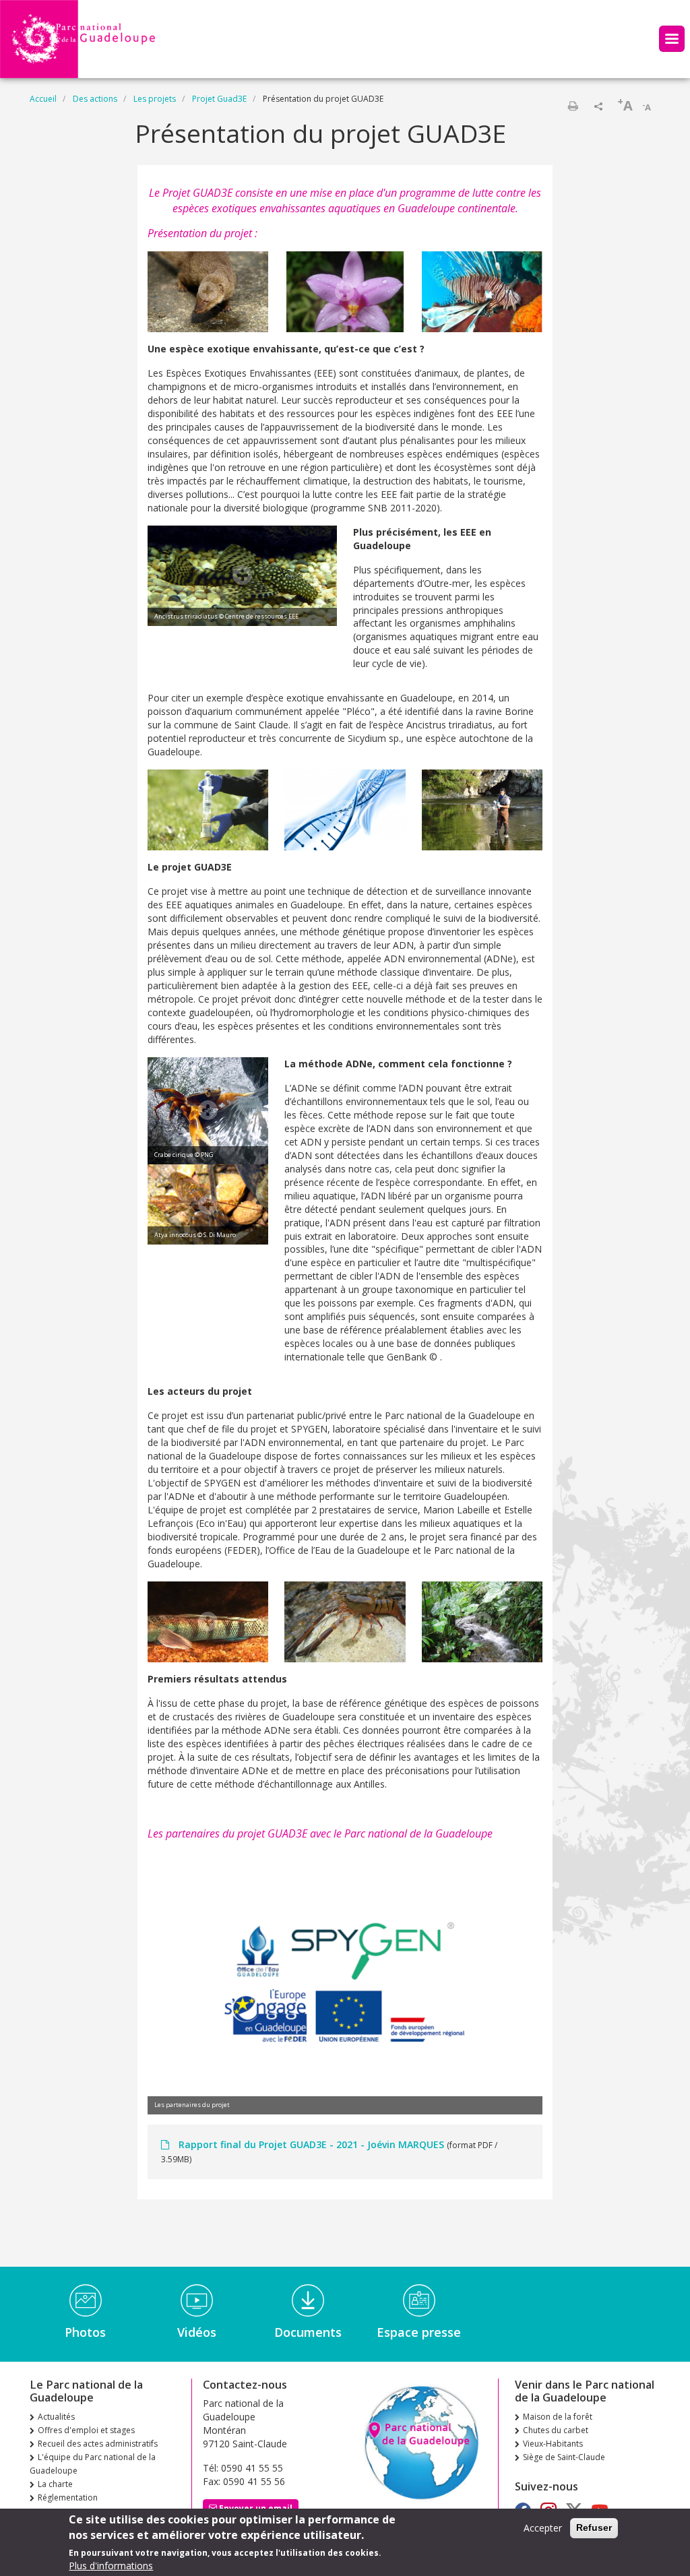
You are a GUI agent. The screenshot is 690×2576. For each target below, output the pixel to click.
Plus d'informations (111, 2566)
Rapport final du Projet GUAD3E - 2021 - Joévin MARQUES (311, 2144)
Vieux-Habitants (553, 2444)
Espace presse (419, 2332)
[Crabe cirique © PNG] (208, 1109)
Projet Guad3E (219, 99)
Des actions (95, 99)
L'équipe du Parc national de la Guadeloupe (93, 2464)
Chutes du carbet (556, 2430)
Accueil (43, 99)
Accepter (543, 2528)
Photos (85, 2332)
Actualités (56, 2417)
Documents (308, 2332)
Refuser (594, 2527)
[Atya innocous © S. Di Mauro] (208, 1203)
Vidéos (197, 2332)
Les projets (155, 99)
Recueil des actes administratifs (98, 2444)
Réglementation (68, 2498)
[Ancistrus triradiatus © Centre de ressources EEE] (242, 574)
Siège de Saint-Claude (564, 2457)
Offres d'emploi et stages (86, 2430)
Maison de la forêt (558, 2417)
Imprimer (573, 106)
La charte (55, 2484)
